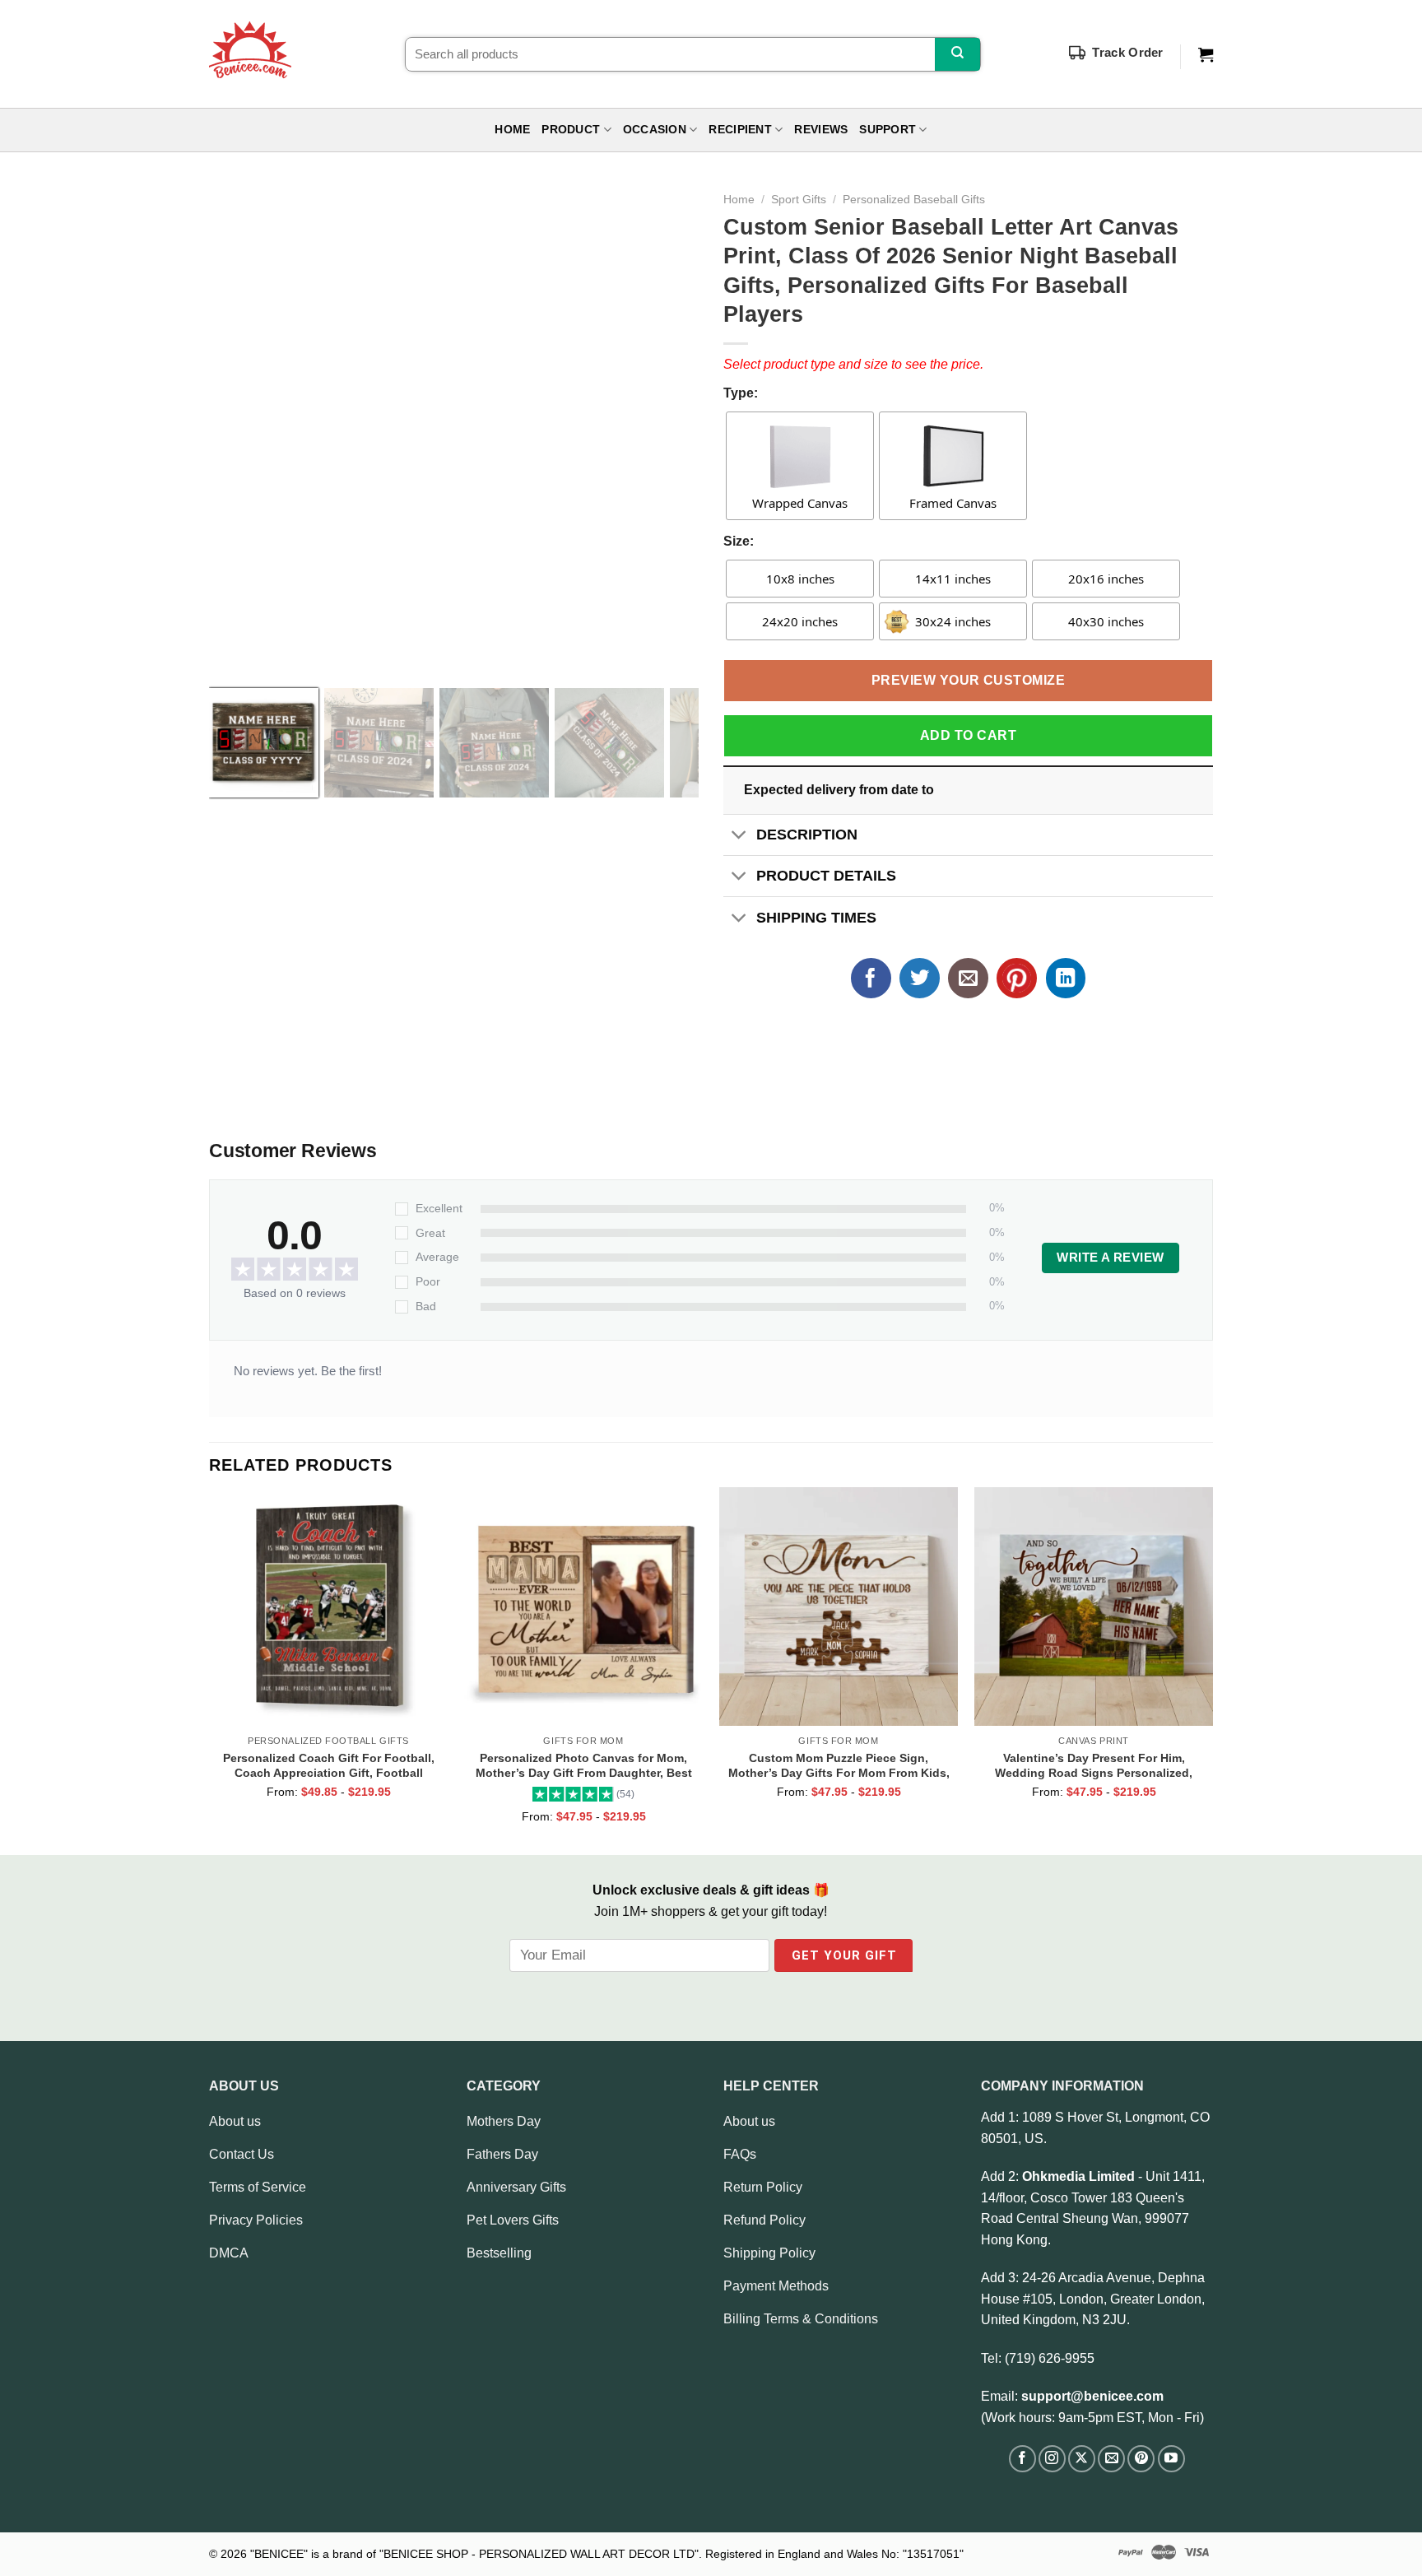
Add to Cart (968, 735)
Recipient (740, 130)
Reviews (821, 130)
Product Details (826, 876)
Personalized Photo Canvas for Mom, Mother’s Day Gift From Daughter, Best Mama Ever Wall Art (584, 1765)
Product (571, 130)
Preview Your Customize (969, 680)
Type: (741, 393)
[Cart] (1206, 55)
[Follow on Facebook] (1022, 2459)
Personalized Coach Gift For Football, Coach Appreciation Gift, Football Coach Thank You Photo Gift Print (329, 1765)
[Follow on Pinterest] (1141, 2459)
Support (888, 130)
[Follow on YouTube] (1171, 2459)
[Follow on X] (1082, 2459)
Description (807, 835)
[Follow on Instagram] (1052, 2459)
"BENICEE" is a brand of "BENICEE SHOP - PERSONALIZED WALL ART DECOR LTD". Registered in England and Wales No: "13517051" (607, 2554)
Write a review (1110, 1258)
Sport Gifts (799, 200)
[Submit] (957, 54)
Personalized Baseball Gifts (914, 200)
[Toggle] (739, 837)
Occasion (655, 130)
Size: (739, 541)
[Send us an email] (1111, 2459)
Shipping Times (816, 918)
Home (512, 130)
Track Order (1127, 52)
